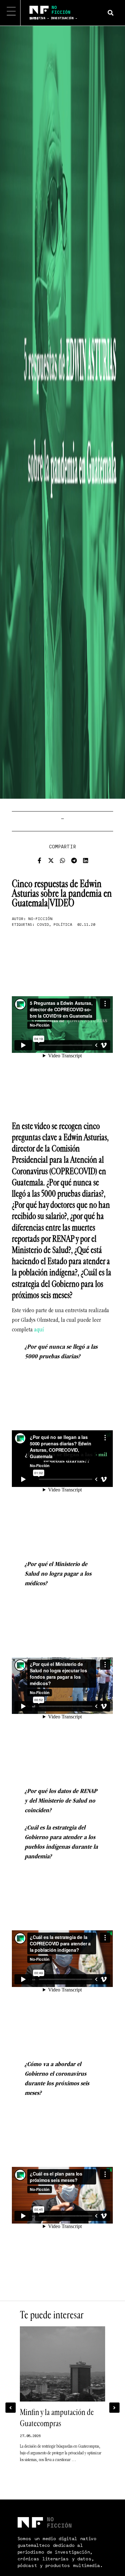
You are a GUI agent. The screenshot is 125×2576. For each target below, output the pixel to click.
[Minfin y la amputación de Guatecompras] (63, 2364)
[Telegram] (74, 860)
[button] (110, 13)
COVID (43, 925)
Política (63, 925)
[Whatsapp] (63, 860)
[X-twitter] (51, 860)
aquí (39, 1330)
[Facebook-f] (39, 860)
